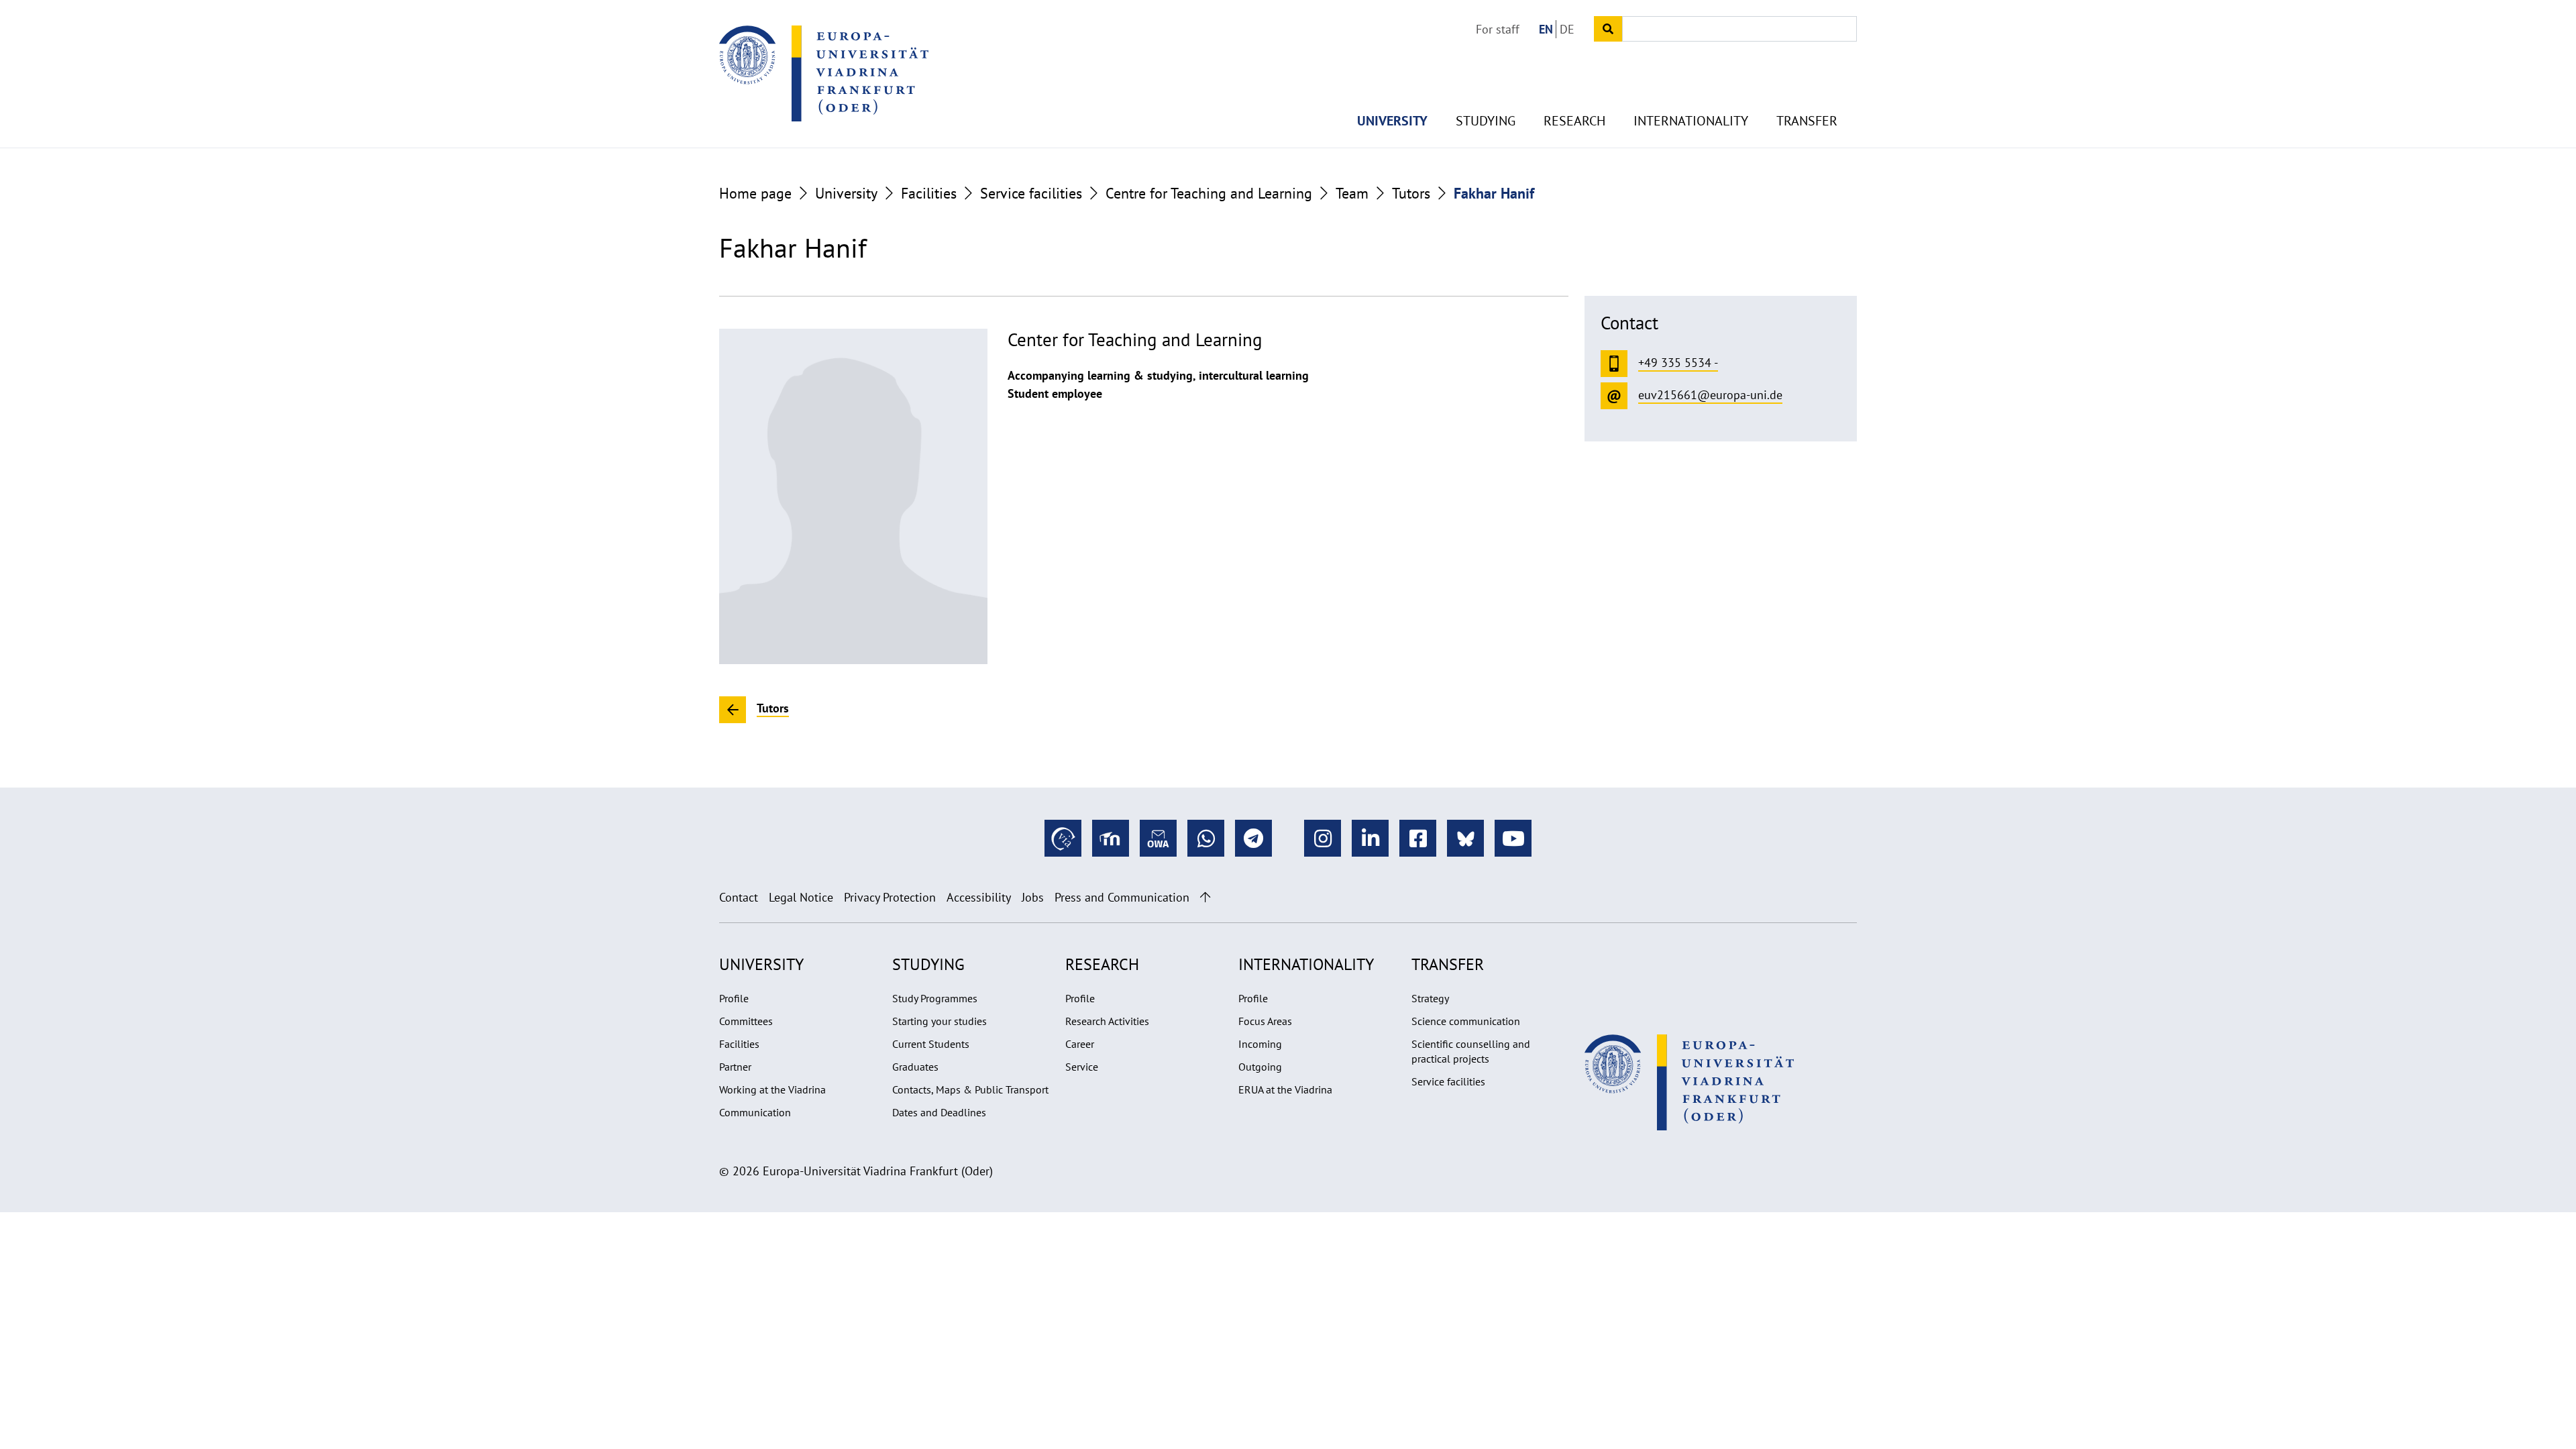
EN (1546, 29)
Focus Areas (1265, 1021)
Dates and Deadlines (939, 1112)
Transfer (1807, 121)
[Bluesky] (1465, 838)
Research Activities (1107, 1021)
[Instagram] (1323, 838)
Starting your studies (940, 1021)
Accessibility (979, 897)
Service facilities (1031, 193)
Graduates (915, 1067)
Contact (739, 897)
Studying (1486, 121)
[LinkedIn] (1370, 838)
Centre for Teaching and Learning (1209, 193)
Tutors (1411, 193)
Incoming (1260, 1044)
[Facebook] (1418, 838)
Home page (755, 193)
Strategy (1430, 998)
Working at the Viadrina (772, 1089)
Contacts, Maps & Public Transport (970, 1089)
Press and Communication (1122, 897)
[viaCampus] (1063, 838)
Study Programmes (935, 998)
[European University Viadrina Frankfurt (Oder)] (824, 73)
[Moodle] (1111, 838)
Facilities (929, 193)
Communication (755, 1112)
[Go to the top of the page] (1205, 897)
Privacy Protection (890, 897)
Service (1082, 1067)
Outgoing (1260, 1067)
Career (1080, 1044)
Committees (746, 1021)
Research (1574, 121)
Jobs (1033, 897)
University (1392, 121)
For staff (1498, 29)
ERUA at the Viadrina (1285, 1089)
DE (1567, 29)
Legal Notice (801, 897)
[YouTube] (1513, 838)
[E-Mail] (1158, 838)
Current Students (931, 1044)
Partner (735, 1067)
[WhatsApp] (1206, 838)
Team (1352, 193)
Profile (734, 998)
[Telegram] (1253, 838)
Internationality (1691, 121)
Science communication (1466, 1021)
